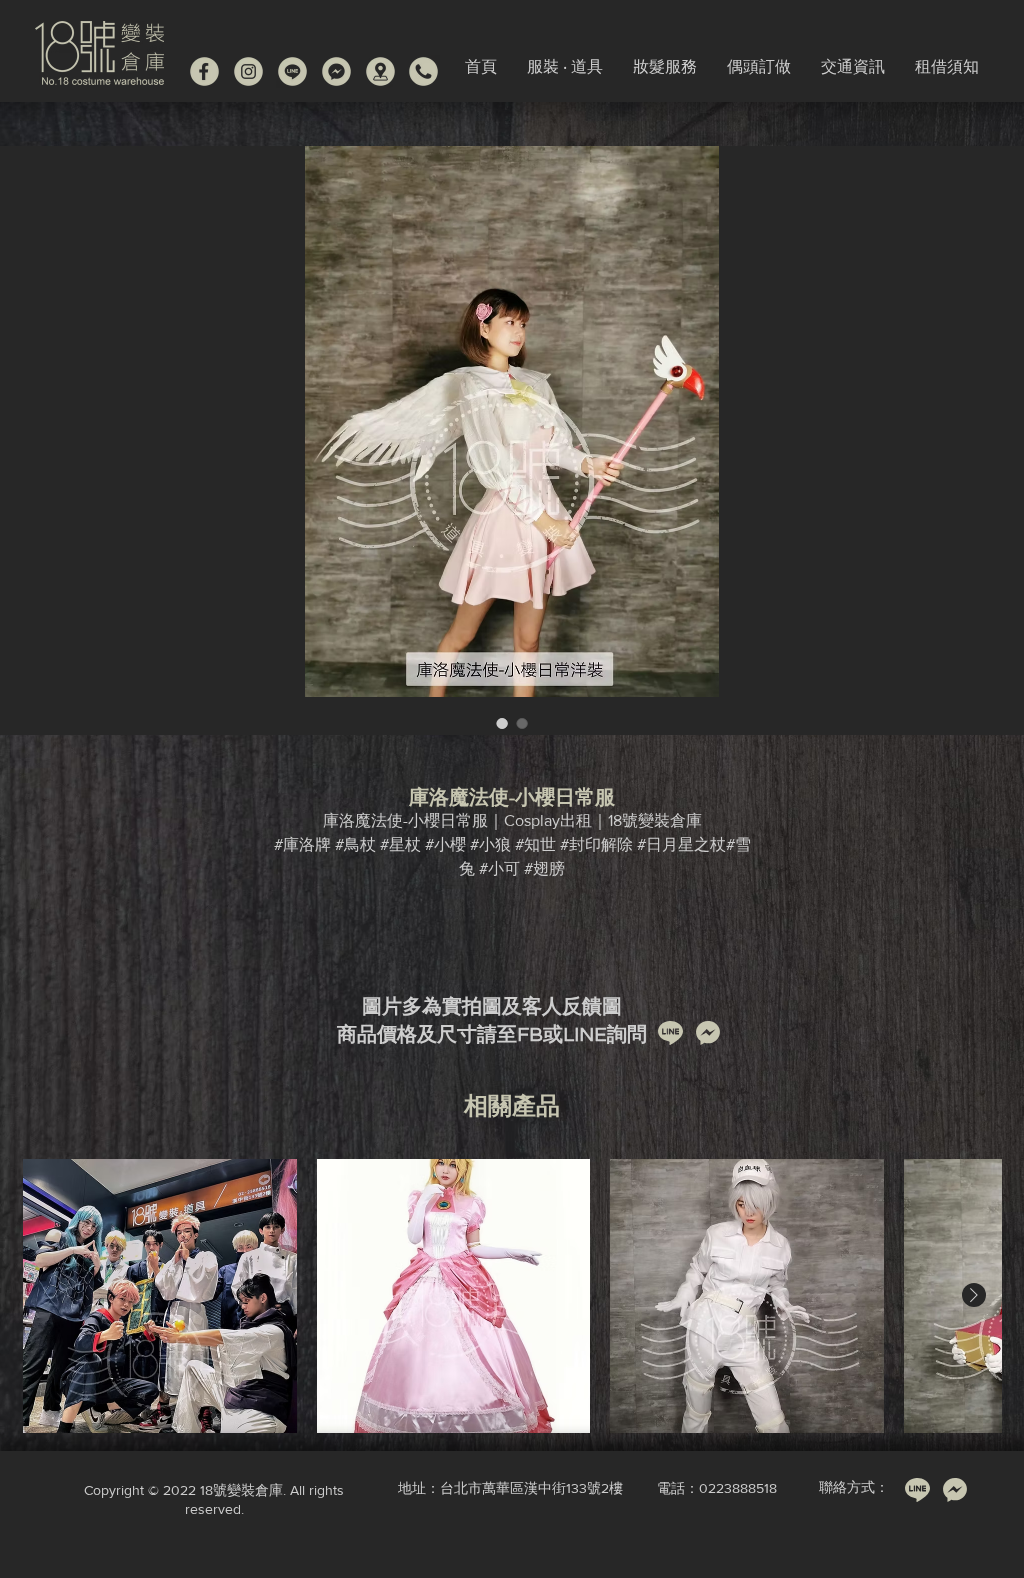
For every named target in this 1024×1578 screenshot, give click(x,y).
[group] (512, 1296)
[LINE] (292, 71)
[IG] (248, 71)
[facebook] (204, 71)
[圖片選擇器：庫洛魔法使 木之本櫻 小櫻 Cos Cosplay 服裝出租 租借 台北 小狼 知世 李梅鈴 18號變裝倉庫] (502, 723)
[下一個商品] (974, 1295)
